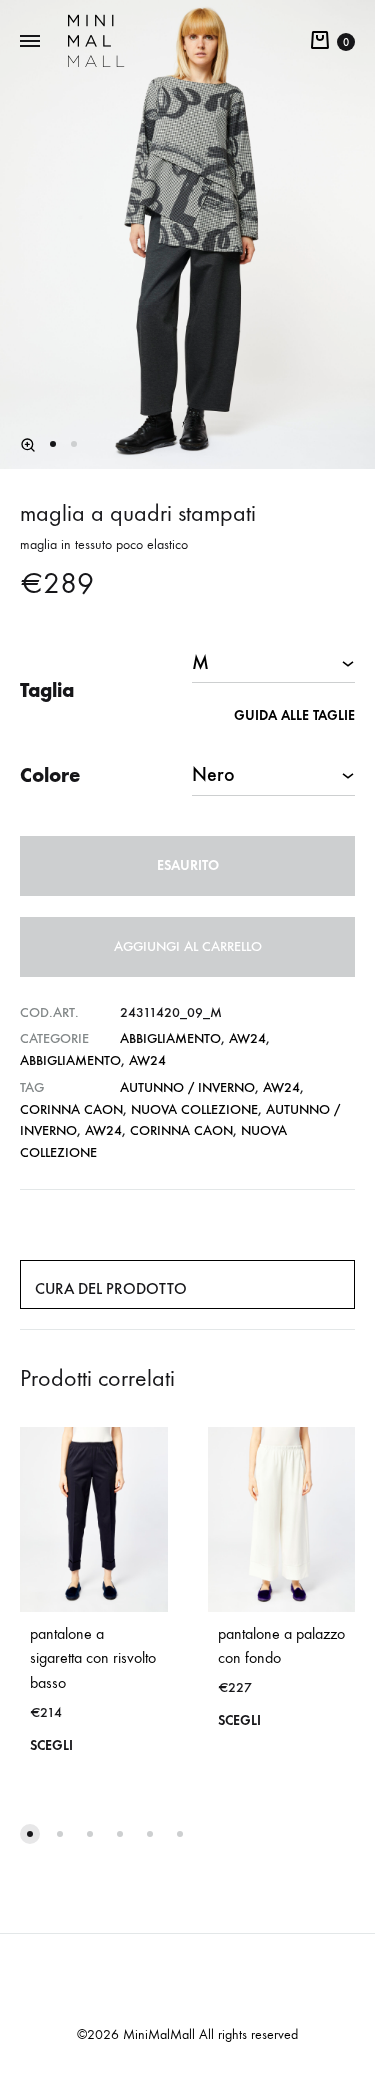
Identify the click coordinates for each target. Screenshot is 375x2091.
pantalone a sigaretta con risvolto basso (93, 1658)
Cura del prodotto (111, 1288)
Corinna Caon (71, 1109)
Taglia (47, 690)
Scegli (51, 1745)
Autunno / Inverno (187, 1087)
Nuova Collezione (194, 1109)
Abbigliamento (170, 1038)
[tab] (187, 1284)
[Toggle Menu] (30, 42)
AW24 (247, 1038)
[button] (28, 445)
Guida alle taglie (294, 715)
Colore (50, 775)
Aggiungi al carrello (188, 946)
